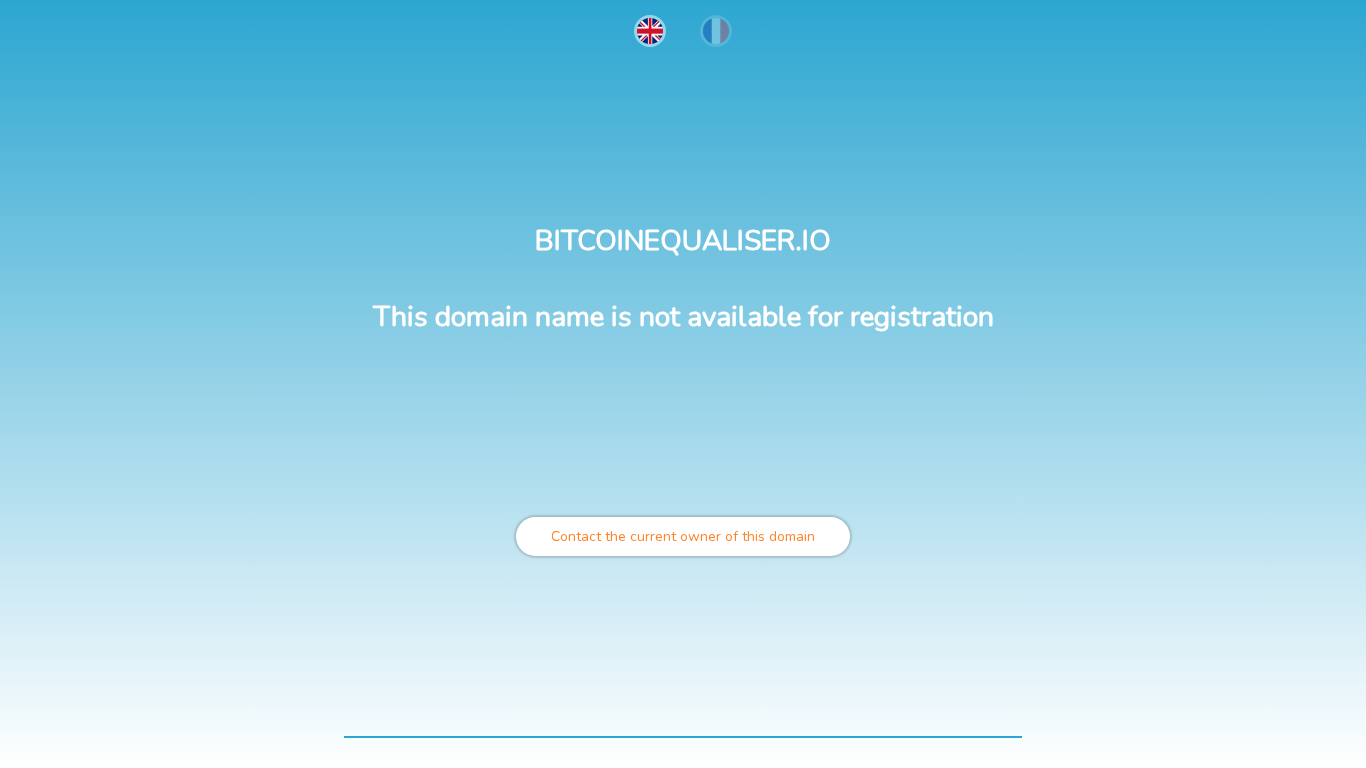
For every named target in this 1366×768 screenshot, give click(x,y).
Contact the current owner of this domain (683, 536)
